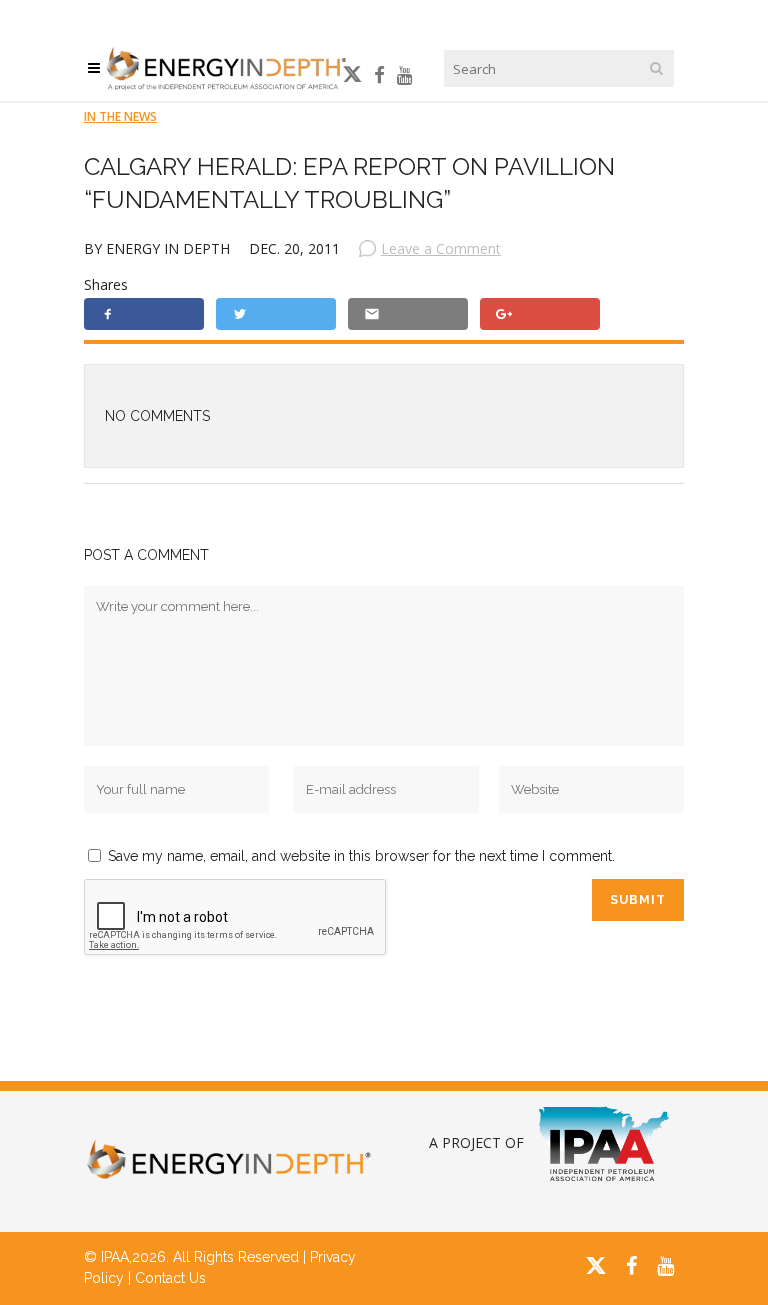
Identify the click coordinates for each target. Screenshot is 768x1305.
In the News (120, 116)
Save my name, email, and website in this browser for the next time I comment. (361, 856)
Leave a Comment (441, 248)
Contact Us (170, 1278)
